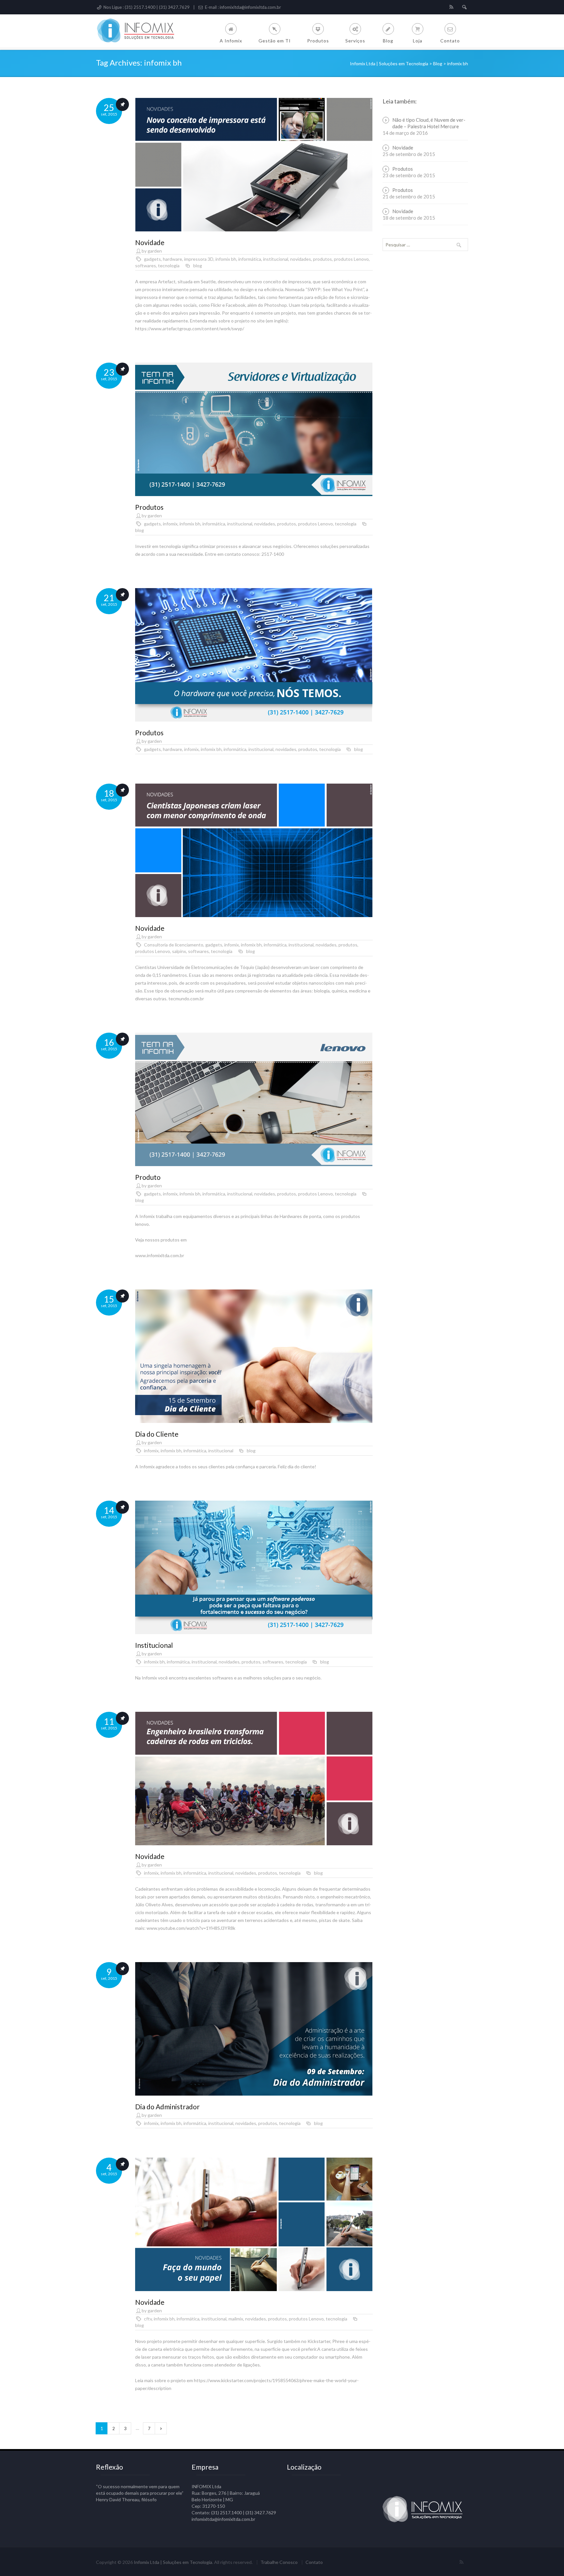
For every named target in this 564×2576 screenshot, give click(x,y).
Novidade (150, 242)
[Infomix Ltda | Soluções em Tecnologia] (140, 31)
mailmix (236, 2319)
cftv (148, 2319)
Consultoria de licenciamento (174, 945)
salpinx (179, 951)
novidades (301, 259)
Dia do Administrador (167, 2107)
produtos (322, 259)
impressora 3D (199, 259)
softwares (146, 265)
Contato (314, 2562)
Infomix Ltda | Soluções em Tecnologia (173, 2562)
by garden (152, 251)
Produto (148, 1177)
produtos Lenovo (351, 259)
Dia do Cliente (157, 1434)
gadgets (152, 259)
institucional (276, 259)
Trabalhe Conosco (279, 2562)
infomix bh (226, 259)
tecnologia (169, 265)
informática (250, 259)
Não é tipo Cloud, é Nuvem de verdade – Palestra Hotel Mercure (429, 123)
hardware (172, 259)
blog (198, 265)
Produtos (149, 507)
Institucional (154, 1645)
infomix (170, 524)
